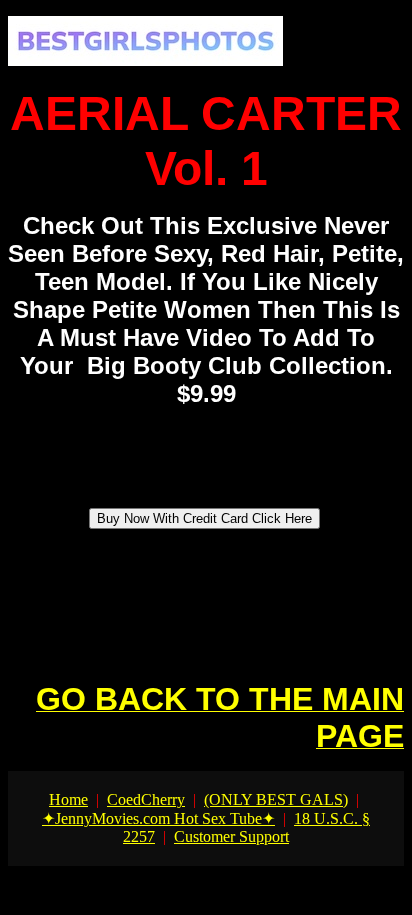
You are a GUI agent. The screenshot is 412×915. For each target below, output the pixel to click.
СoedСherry (146, 799)
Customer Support (231, 836)
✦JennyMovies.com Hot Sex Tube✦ (158, 818)
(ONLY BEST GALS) (276, 799)
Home (68, 799)
